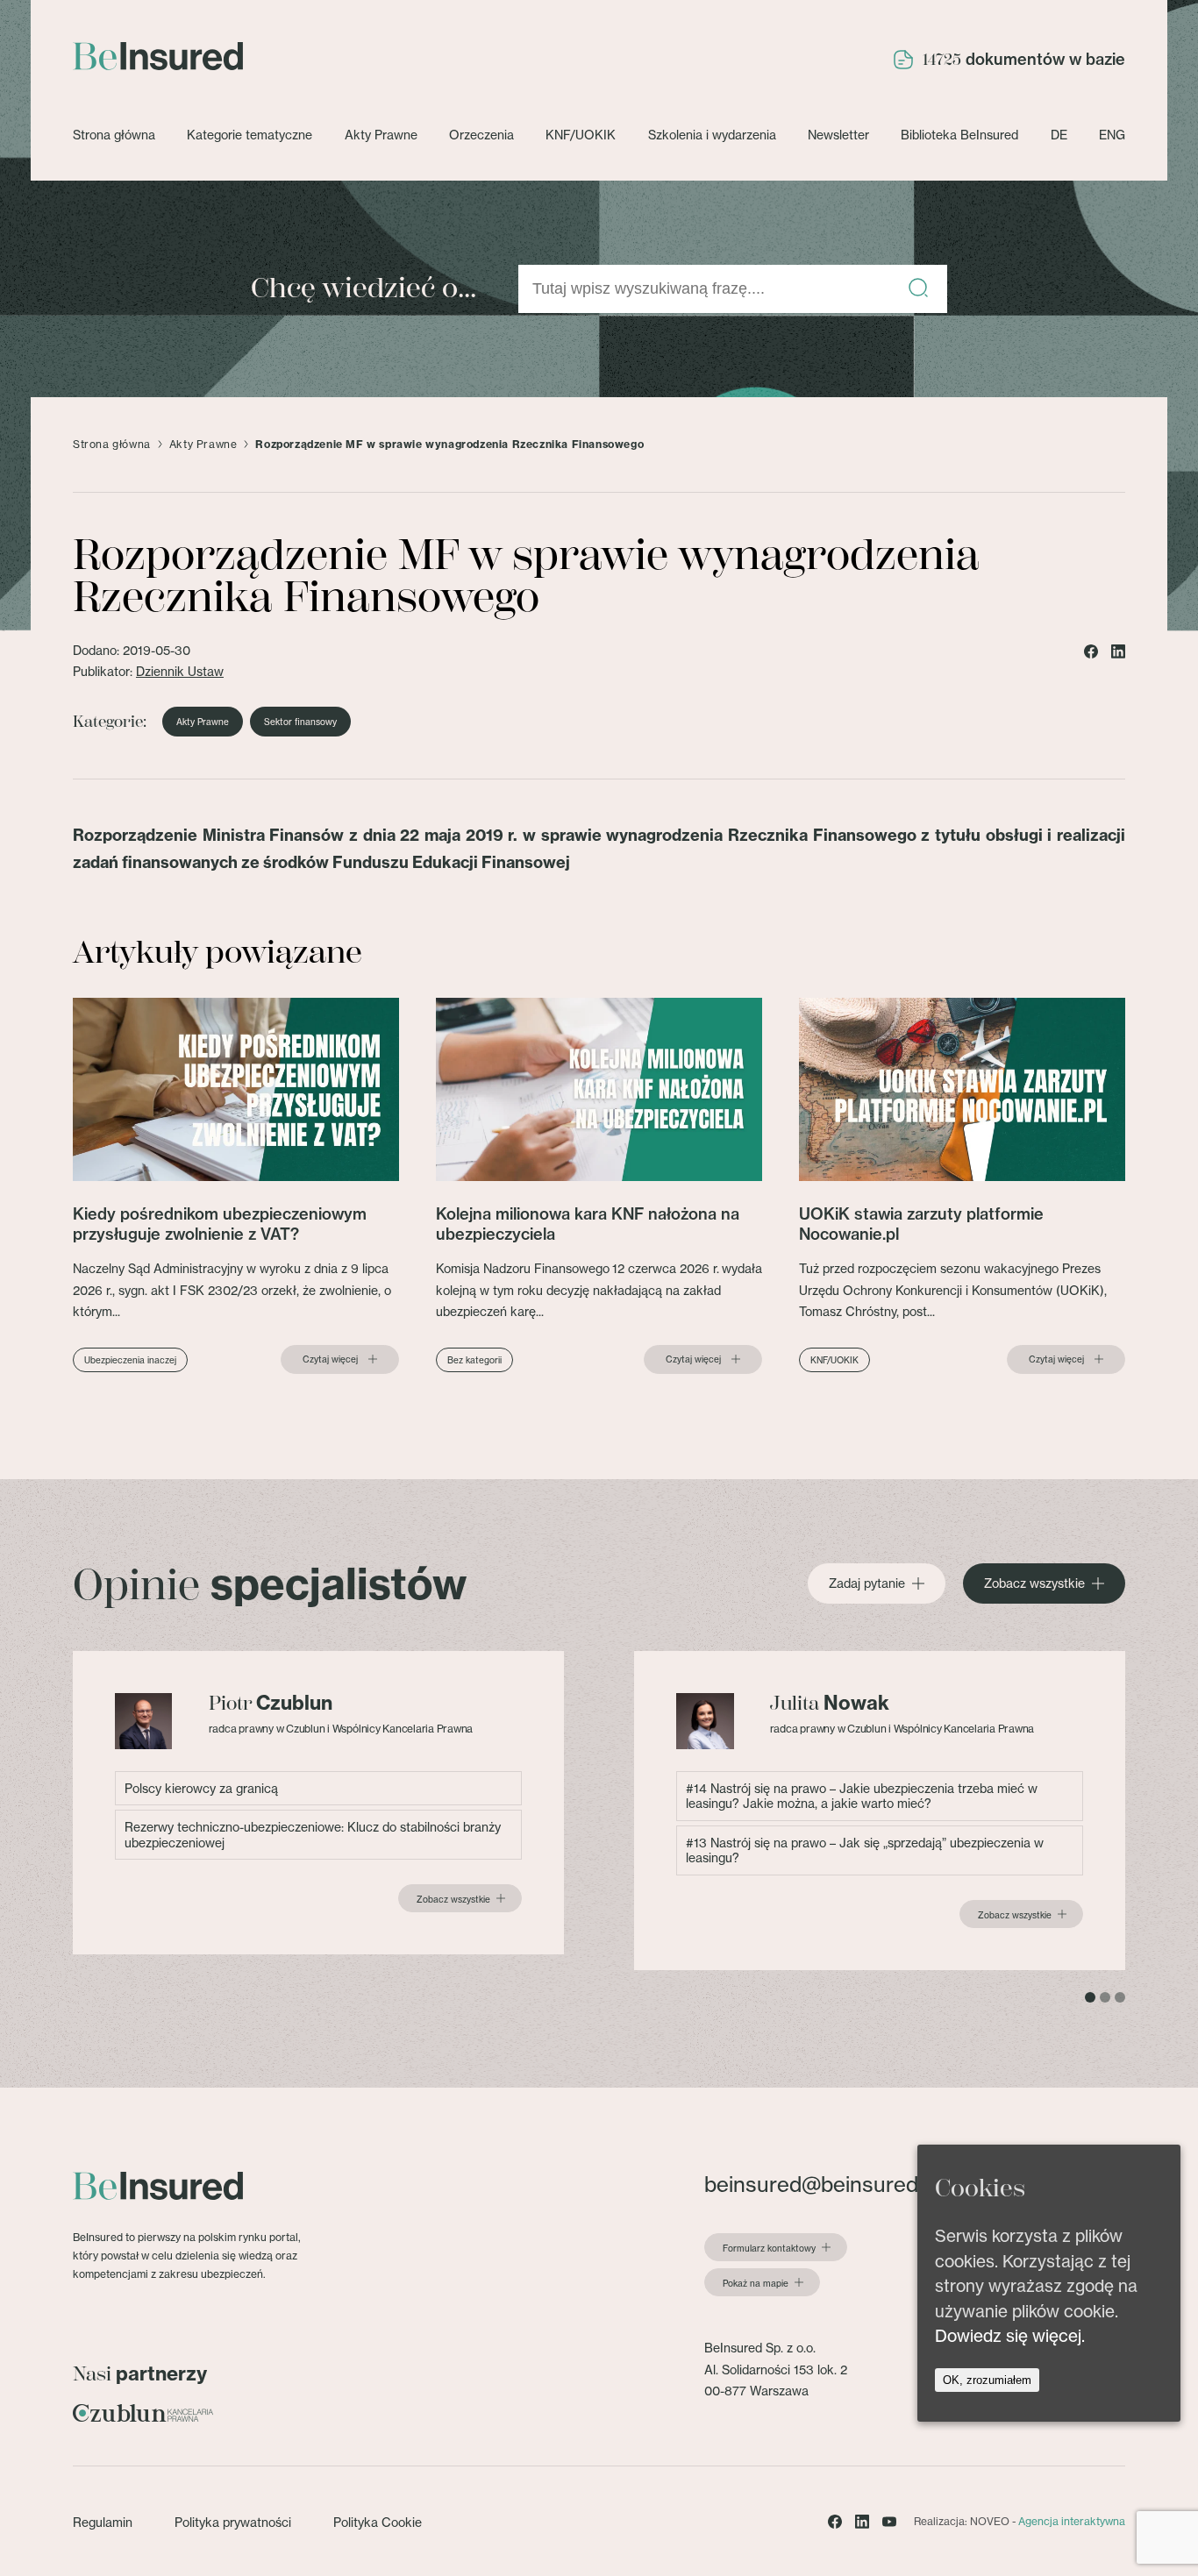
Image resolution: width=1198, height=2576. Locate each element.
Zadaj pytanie (867, 1583)
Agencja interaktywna (1072, 2521)
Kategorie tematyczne (250, 135)
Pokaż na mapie (756, 2283)
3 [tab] (1120, 1997)
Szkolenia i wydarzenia (712, 135)
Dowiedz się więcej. (1010, 2336)
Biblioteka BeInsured (959, 135)
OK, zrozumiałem (987, 2380)
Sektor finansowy (300, 722)
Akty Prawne (381, 135)
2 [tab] (1105, 1997)
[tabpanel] (318, 1803)
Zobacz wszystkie (1034, 1583)
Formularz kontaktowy (769, 2248)
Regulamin (103, 2522)
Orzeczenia (481, 135)
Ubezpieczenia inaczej (130, 1360)
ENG (1112, 135)
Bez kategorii (474, 1360)
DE (1059, 135)
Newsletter (838, 135)
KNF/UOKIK (581, 135)
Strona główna (114, 135)
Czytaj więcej (330, 1359)
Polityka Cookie (378, 2522)
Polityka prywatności (233, 2522)
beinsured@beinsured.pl (822, 2185)
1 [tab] (1090, 1997)
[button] (918, 289)
